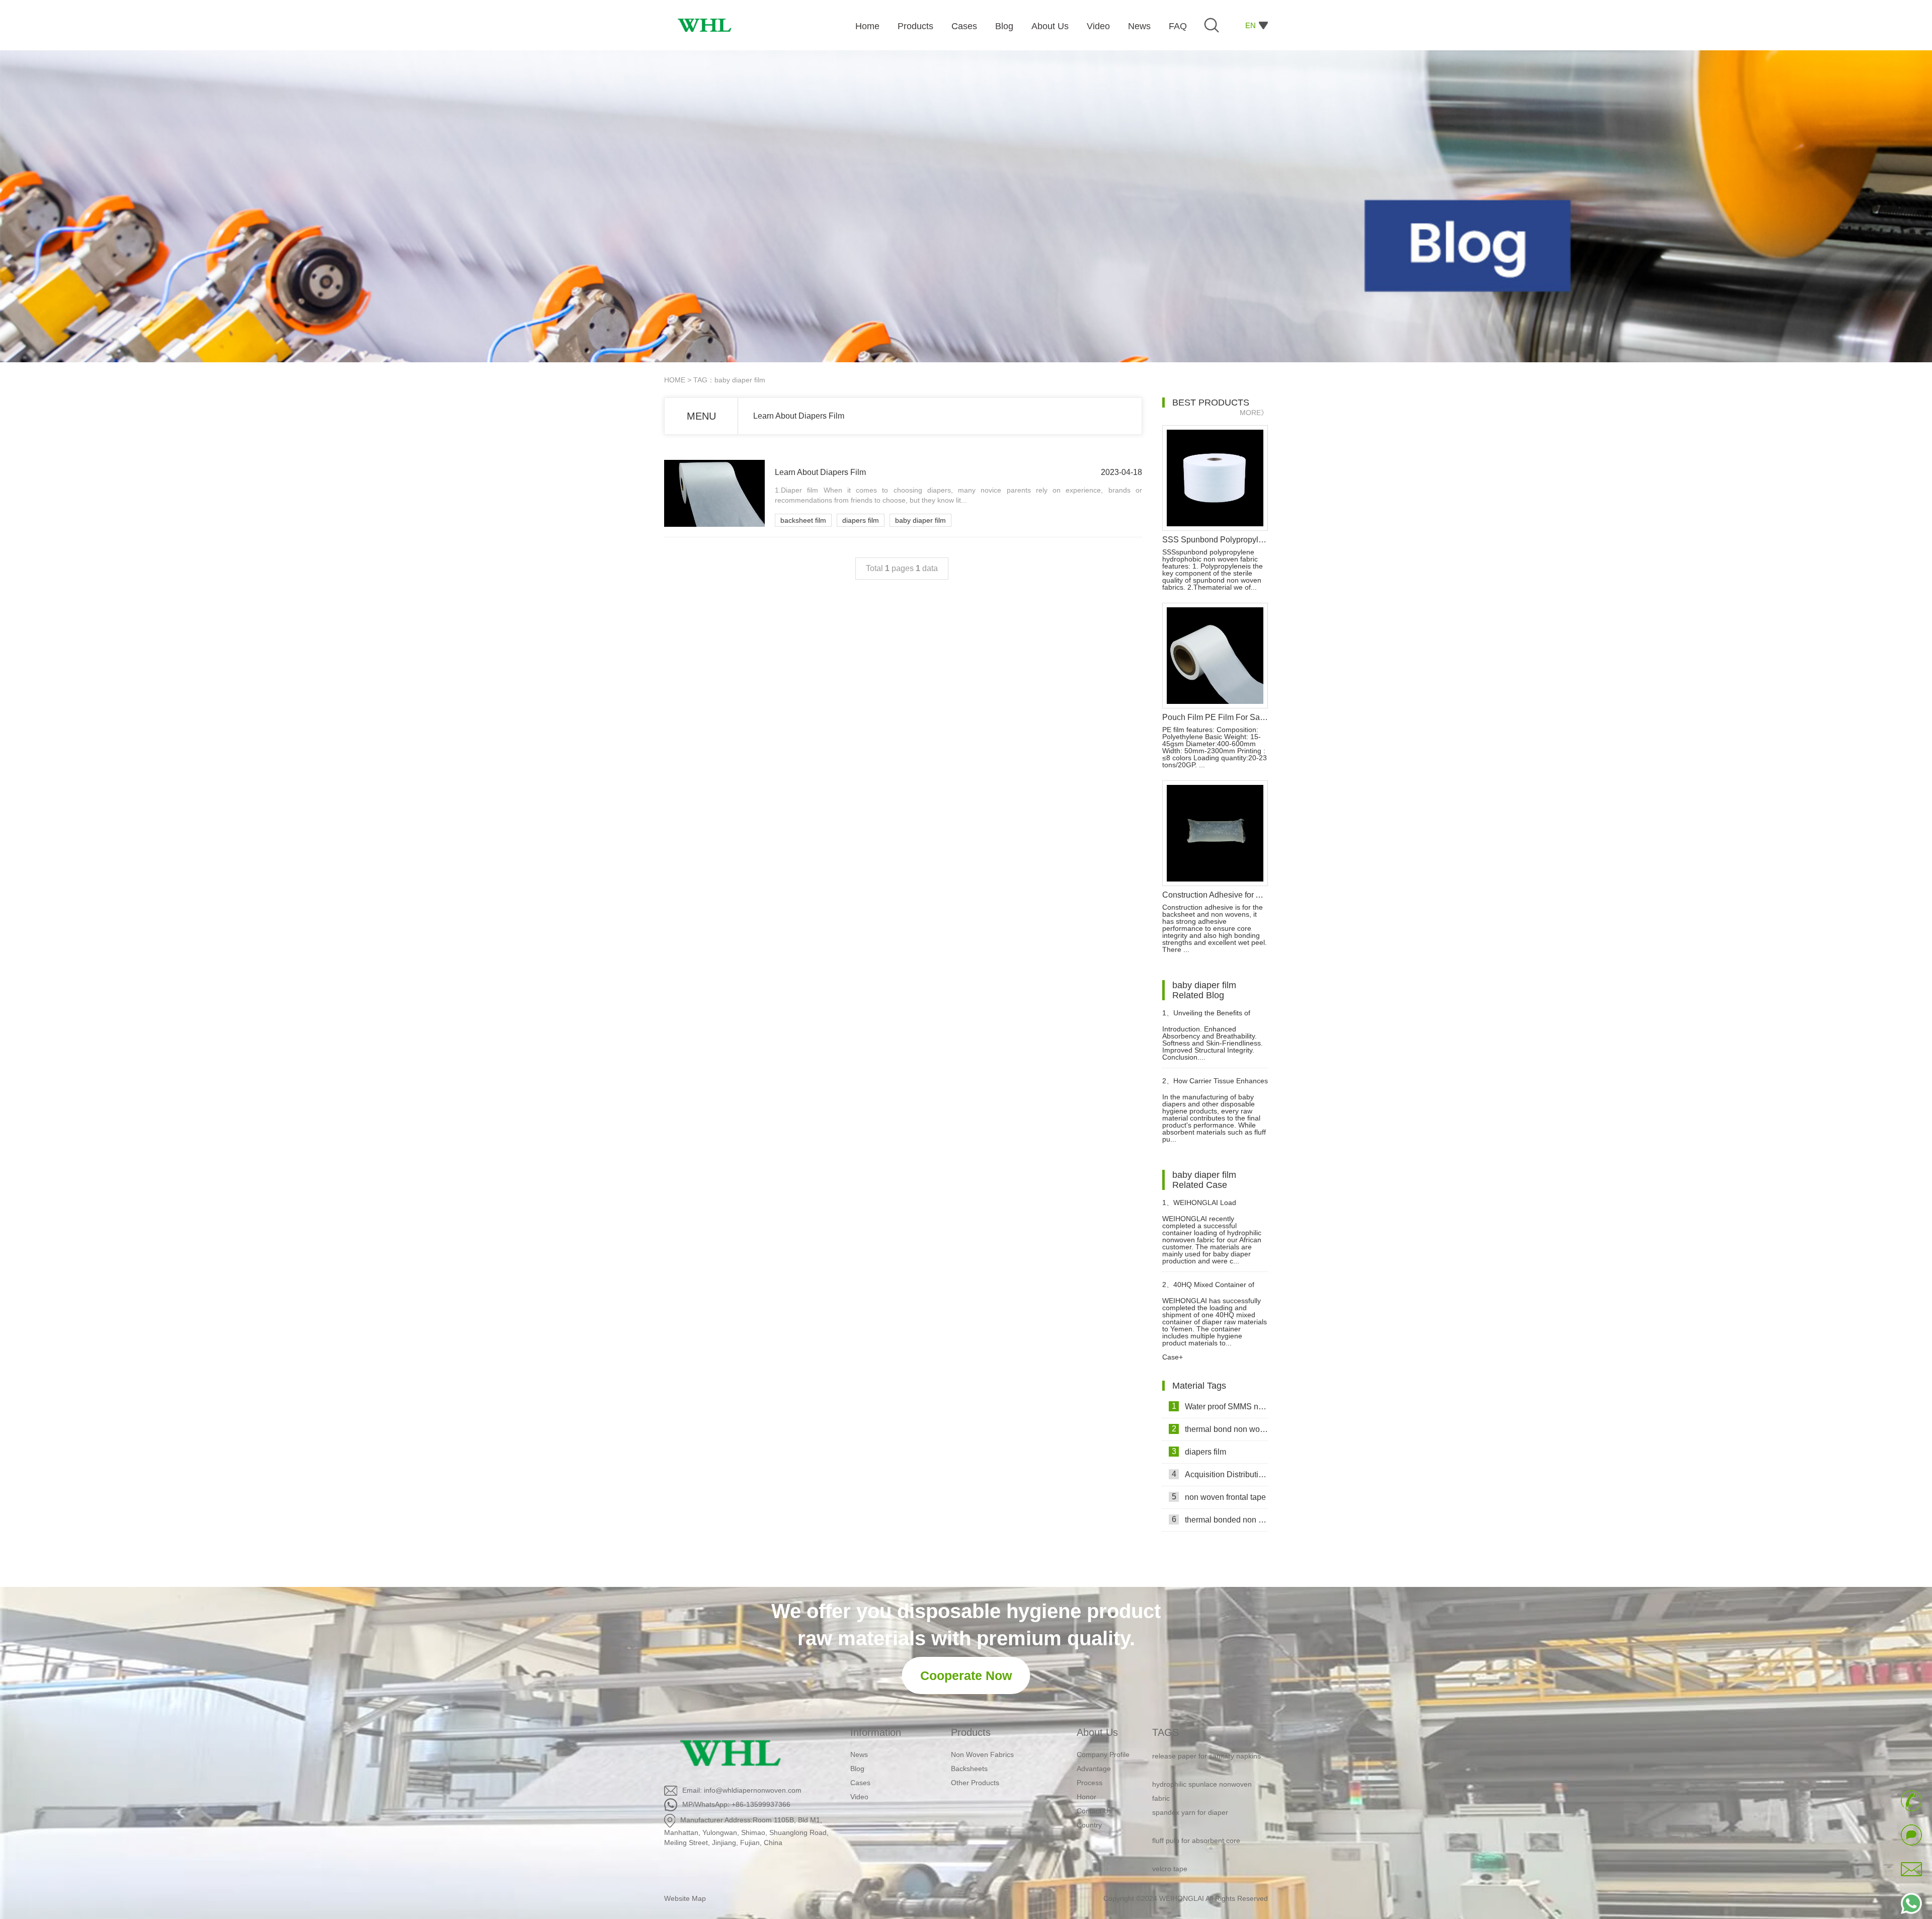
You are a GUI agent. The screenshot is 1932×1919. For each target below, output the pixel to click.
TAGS (1165, 1732)
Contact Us (1094, 1811)
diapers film (861, 520)
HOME (675, 380)
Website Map (685, 1898)
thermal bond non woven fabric (1220, 1429)
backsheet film (803, 520)
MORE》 (1254, 413)
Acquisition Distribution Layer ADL (1220, 1474)
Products (971, 1732)
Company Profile (1103, 1754)
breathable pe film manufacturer (1203, 1886)
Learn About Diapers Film (799, 416)
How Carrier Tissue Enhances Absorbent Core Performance (1215, 1085)
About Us (1097, 1732)
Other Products (975, 1783)
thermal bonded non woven (1220, 1520)
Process (1090, 1783)
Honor (1086, 1797)
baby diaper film (920, 520)
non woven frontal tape (1219, 1497)
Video (859, 1797)
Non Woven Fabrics (982, 1754)
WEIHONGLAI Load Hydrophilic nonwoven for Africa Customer (1212, 1207)
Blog (857, 1769)
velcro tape (1170, 1830)
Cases (860, 1783)
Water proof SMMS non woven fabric (1220, 1406)
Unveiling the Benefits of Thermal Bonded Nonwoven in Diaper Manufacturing (1211, 1017)
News (859, 1754)
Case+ (1173, 1357)
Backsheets (969, 1769)
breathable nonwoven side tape (1202, 1858)
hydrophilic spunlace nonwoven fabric (1202, 1752)
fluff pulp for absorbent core (1196, 1802)
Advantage (1094, 1769)
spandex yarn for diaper (1190, 1774)
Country (1089, 1825)
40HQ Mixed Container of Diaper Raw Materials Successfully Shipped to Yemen (1212, 1289)
